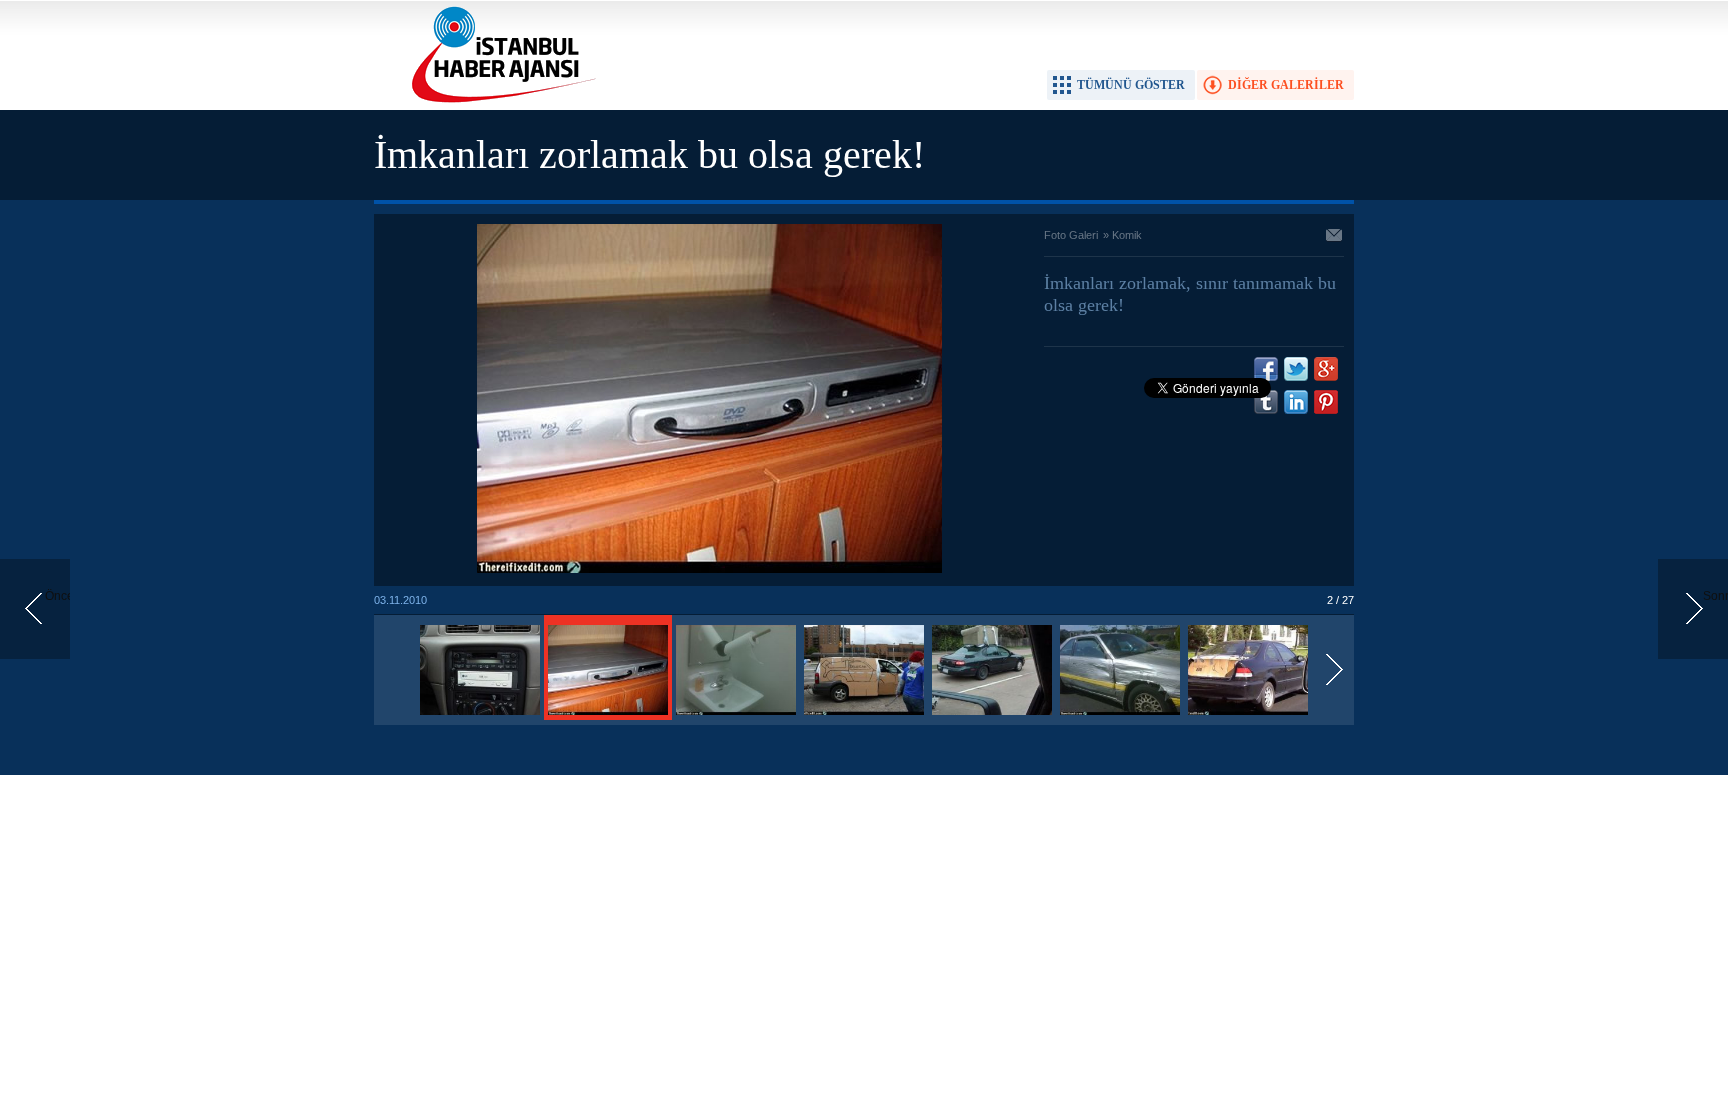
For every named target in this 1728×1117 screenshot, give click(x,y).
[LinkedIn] (1296, 402)
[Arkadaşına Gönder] (1335, 237)
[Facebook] (1266, 369)
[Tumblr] (1266, 402)
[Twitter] (1296, 369)
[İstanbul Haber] (499, 101)
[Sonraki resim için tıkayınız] (709, 569)
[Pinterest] (1326, 402)
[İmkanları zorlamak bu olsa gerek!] (480, 716)
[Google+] (1326, 369)
